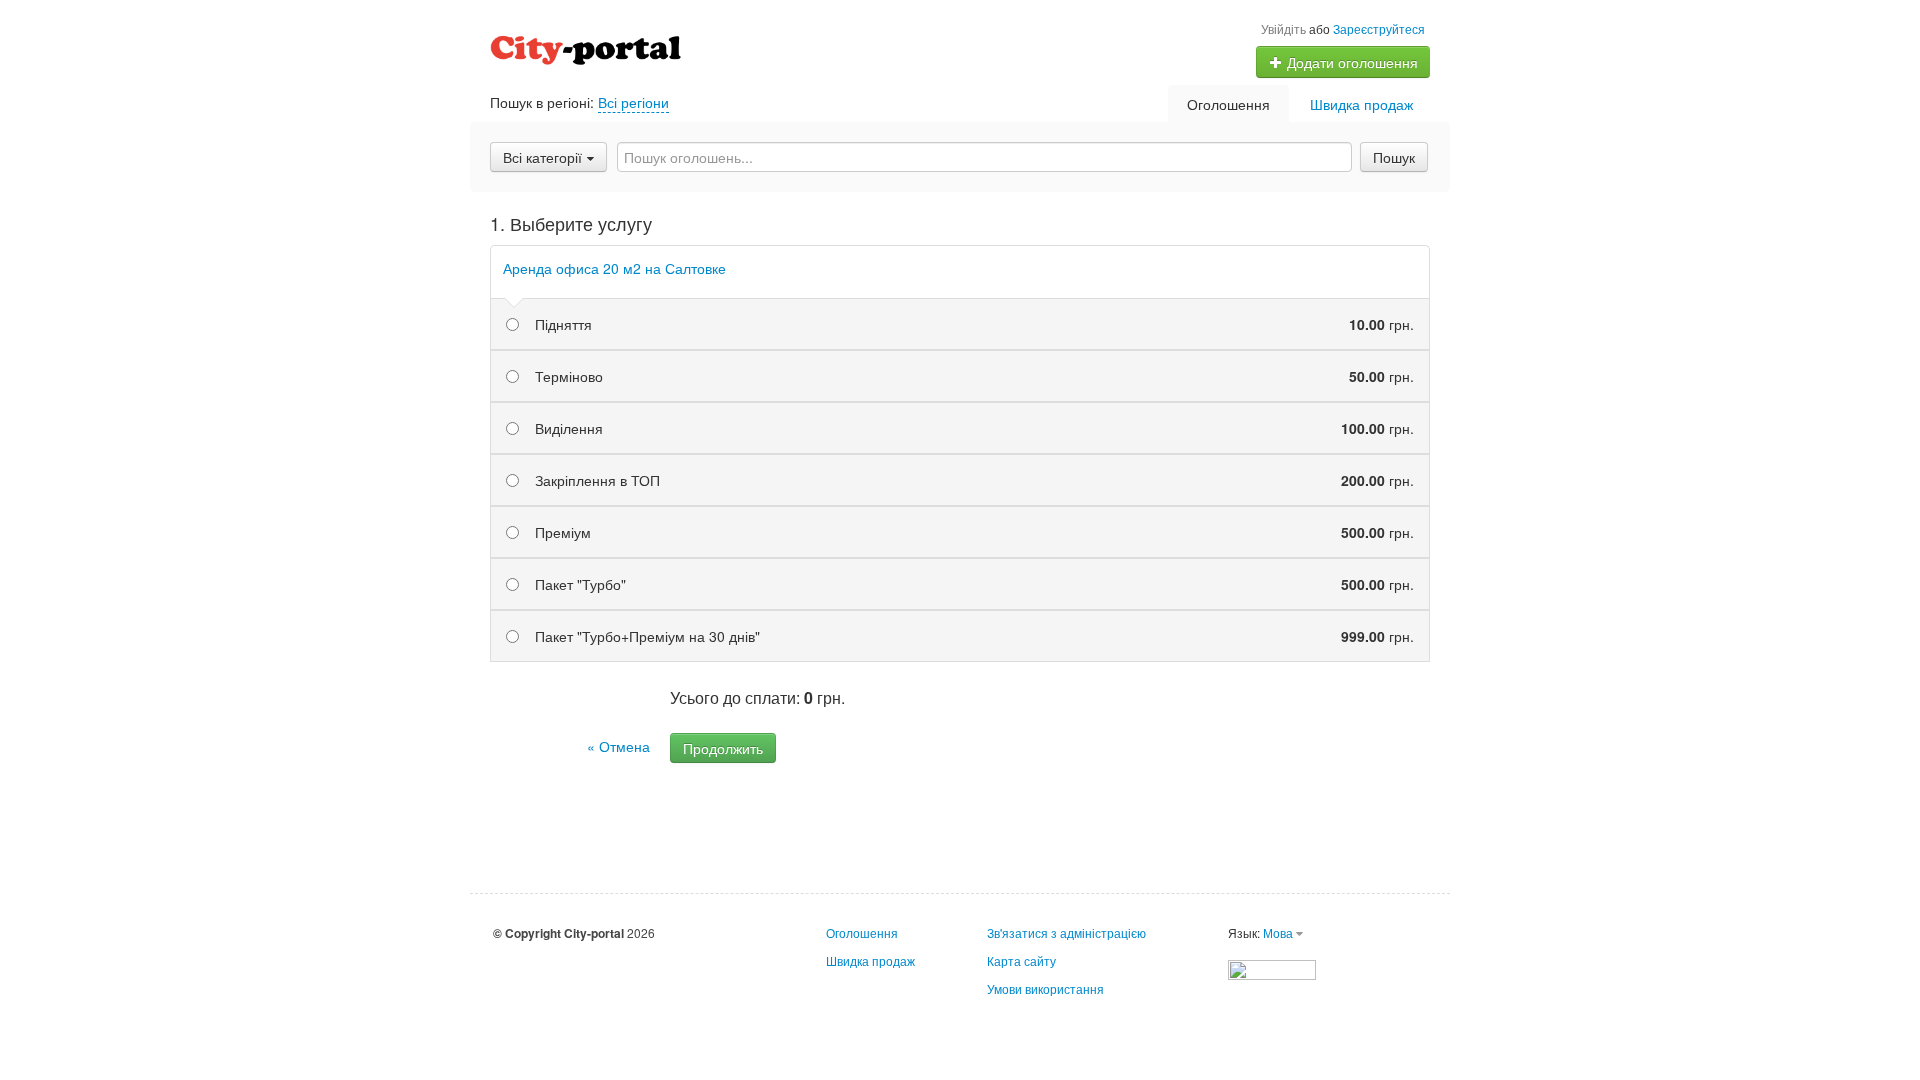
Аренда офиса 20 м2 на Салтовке (614, 268)
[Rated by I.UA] (1272, 967)
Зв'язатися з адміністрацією (1066, 932)
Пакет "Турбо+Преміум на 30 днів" (974, 636)
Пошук (1394, 157)
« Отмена (618, 746)
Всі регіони (633, 102)
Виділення (974, 428)
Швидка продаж (1361, 104)
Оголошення (1228, 104)
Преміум (974, 532)
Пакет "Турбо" (974, 584)
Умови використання (1045, 988)
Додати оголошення (1350, 62)
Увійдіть (1283, 28)
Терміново (974, 376)
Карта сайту (1021, 960)
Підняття (974, 324)
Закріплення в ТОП (974, 480)
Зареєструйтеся (1379, 28)
